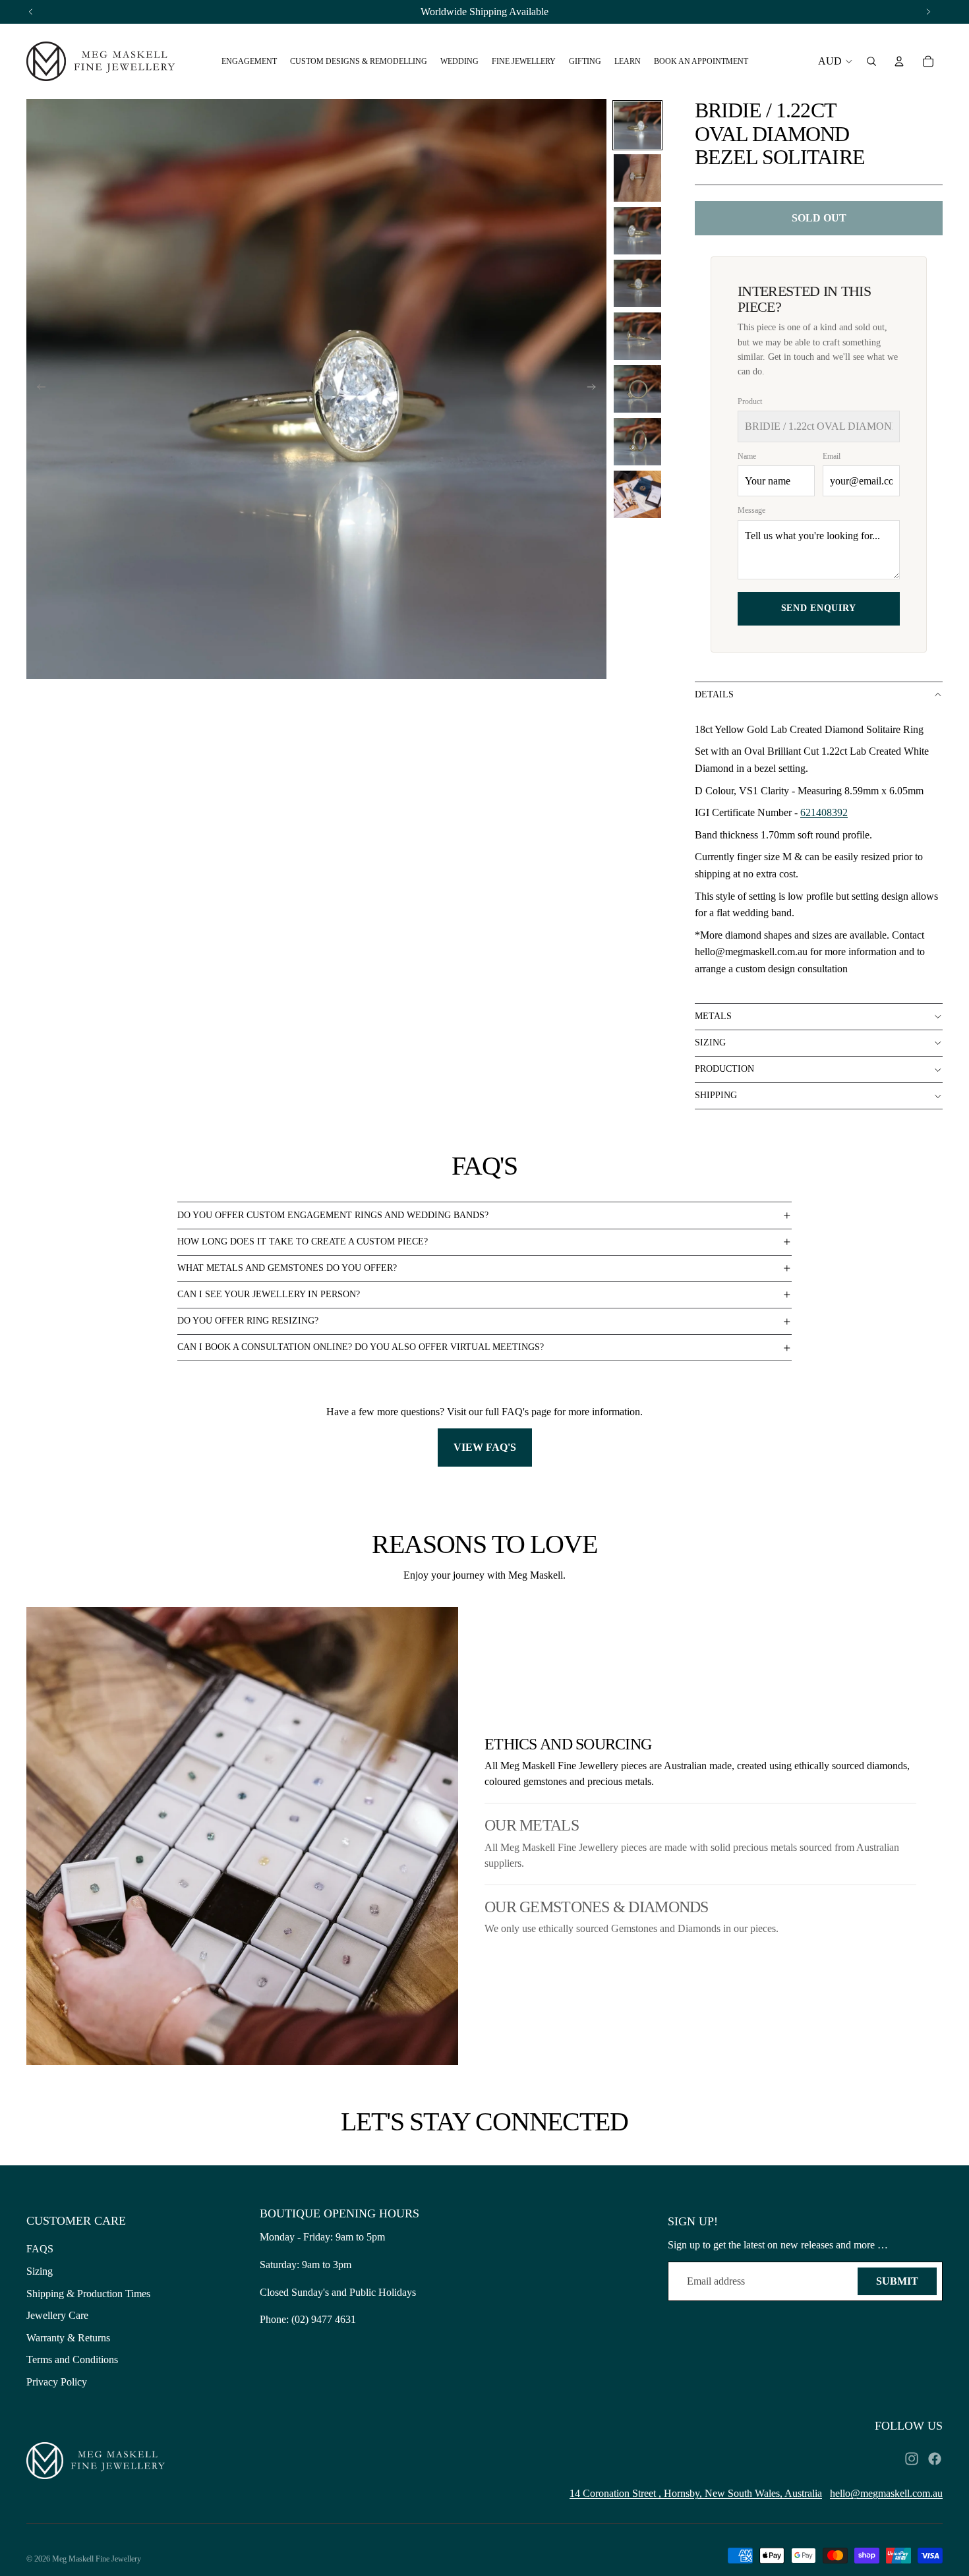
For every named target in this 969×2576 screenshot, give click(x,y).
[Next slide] (596, 389)
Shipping (716, 1095)
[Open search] (871, 61)
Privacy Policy (57, 2382)
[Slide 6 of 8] (637, 389)
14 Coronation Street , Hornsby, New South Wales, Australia (696, 2493)
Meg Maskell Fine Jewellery (97, 2559)
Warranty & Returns (68, 2338)
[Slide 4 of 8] (637, 283)
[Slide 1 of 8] (637, 125)
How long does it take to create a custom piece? (303, 1242)
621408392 (824, 812)
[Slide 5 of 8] (637, 336)
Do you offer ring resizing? (248, 1321)
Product (750, 401)
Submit (897, 2281)
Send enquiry (819, 608)
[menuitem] (249, 61)
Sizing (710, 1042)
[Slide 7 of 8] (637, 442)
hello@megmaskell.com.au (886, 2493)
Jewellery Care (57, 2315)
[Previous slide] (37, 389)
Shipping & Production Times (88, 2294)
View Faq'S (485, 1447)
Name (747, 456)
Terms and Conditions (72, 2359)
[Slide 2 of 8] (637, 178)
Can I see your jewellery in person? (269, 1294)
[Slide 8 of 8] (637, 494)
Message (751, 510)
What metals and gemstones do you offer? (287, 1268)
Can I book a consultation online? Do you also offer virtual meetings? (361, 1347)
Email (832, 456)
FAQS (40, 2249)
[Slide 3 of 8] (637, 231)
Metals (713, 1016)
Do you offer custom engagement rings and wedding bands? (333, 1215)
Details (714, 694)
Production (724, 1069)
